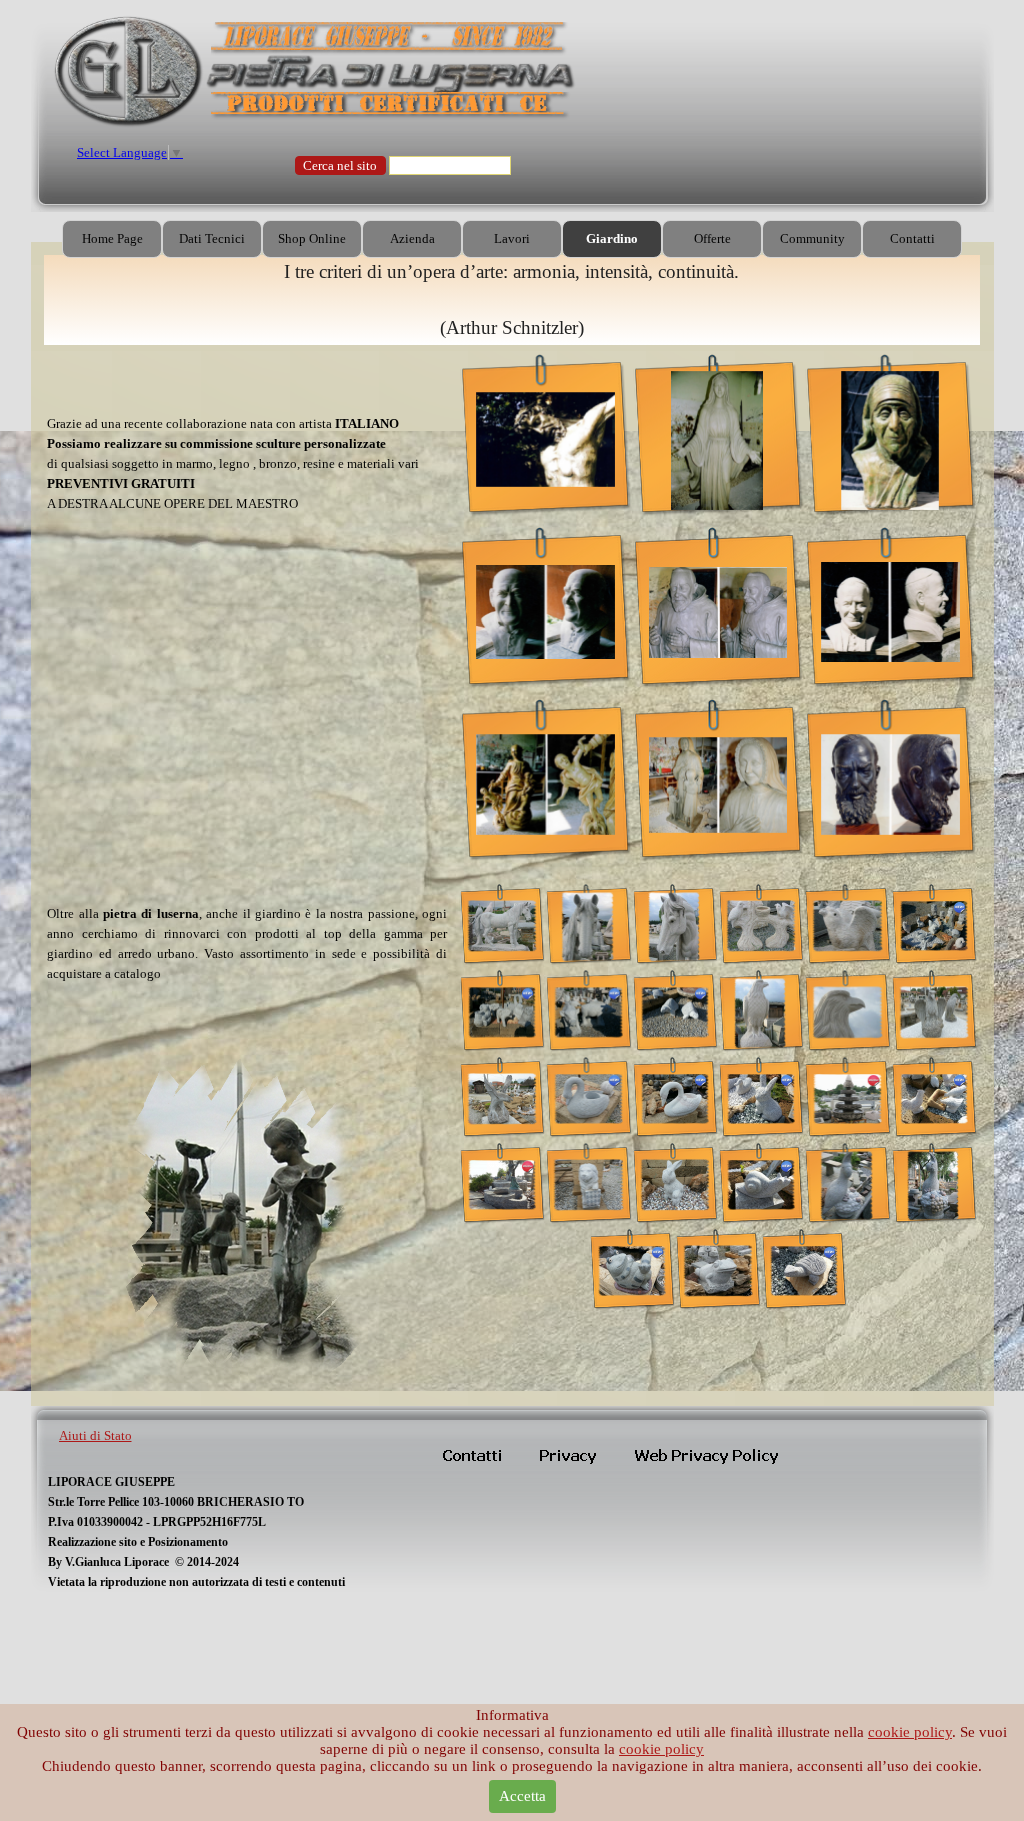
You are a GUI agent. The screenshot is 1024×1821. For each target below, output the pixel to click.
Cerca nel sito (340, 165)
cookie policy (910, 1732)
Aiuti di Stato (95, 1435)
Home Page (112, 238)
